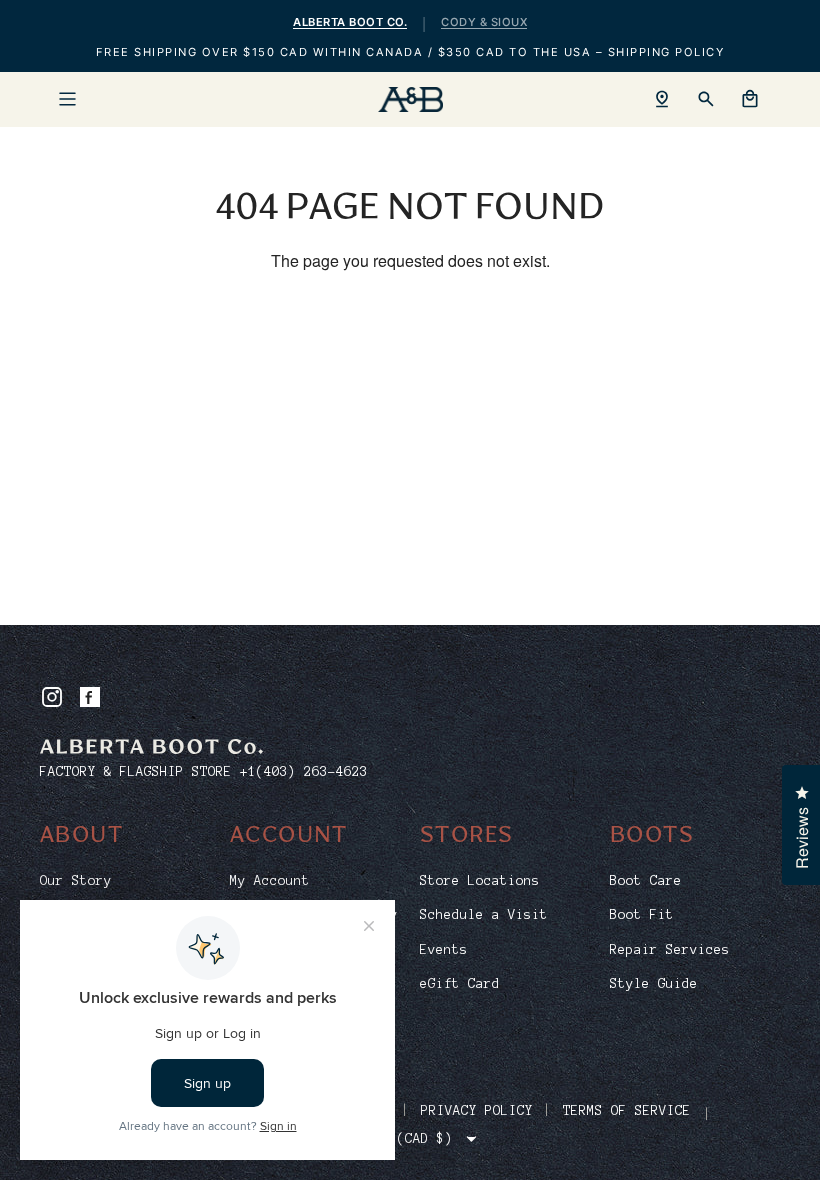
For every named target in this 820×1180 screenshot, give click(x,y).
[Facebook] (90, 697)
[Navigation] (67, 99)
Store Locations (480, 881)
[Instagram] (52, 697)
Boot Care (646, 881)
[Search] (706, 99)
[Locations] (662, 99)
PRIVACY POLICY (477, 1111)
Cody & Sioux (484, 22)
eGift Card (460, 984)
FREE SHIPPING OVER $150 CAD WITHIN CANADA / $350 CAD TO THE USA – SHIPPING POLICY (410, 52)
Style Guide (654, 984)
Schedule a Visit (484, 915)
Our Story (76, 881)
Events (444, 950)
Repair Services (670, 950)
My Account (270, 881)
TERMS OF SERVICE (627, 1111)
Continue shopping (410, 325)
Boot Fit (642, 915)
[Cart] (750, 99)
